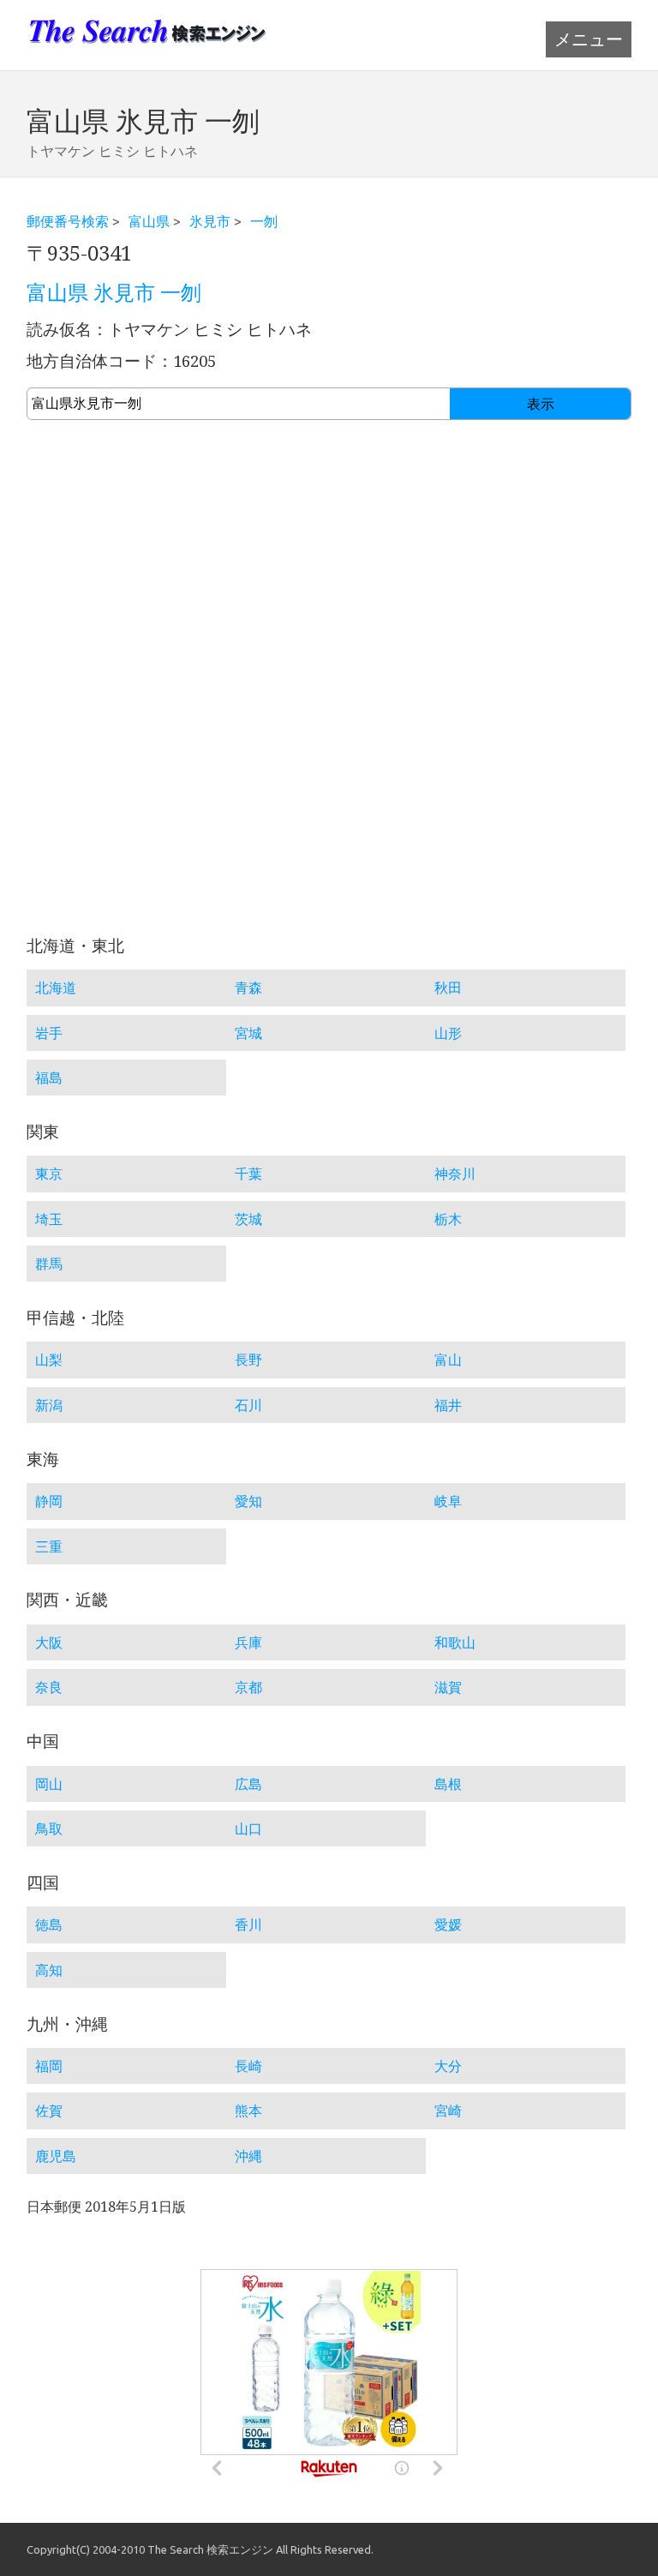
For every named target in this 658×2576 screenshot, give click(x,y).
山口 (248, 1828)
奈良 (49, 1687)
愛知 (248, 1501)
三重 (49, 1546)
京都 (248, 1687)
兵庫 (248, 1642)
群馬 (49, 1264)
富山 (448, 1360)
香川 (248, 1924)
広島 (248, 1784)
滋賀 (448, 1687)
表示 (541, 404)
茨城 (248, 1219)
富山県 (149, 221)
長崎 (248, 2066)
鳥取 (49, 1828)
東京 (49, 1174)
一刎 (264, 221)
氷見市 (210, 221)
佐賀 (49, 2111)
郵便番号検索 (68, 221)
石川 (248, 1405)
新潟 (49, 1405)
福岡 (49, 2066)
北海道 (56, 988)
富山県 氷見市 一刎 (114, 293)
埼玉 (49, 1219)
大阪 (49, 1642)
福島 (49, 1078)
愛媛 (448, 1924)
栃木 (448, 1219)
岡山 (49, 1784)
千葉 (248, 1174)
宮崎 (448, 2111)
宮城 (248, 1033)
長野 (248, 1360)
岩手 (49, 1033)
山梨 (49, 1360)
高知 (49, 1970)
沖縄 (248, 2156)
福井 (448, 1405)
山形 (448, 1033)
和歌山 (455, 1642)
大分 (448, 2066)
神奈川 (455, 1174)
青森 (248, 988)
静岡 (49, 1501)
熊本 (248, 2111)
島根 (448, 1784)
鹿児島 (56, 2156)
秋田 (448, 988)
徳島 (49, 1924)
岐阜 (448, 1501)
